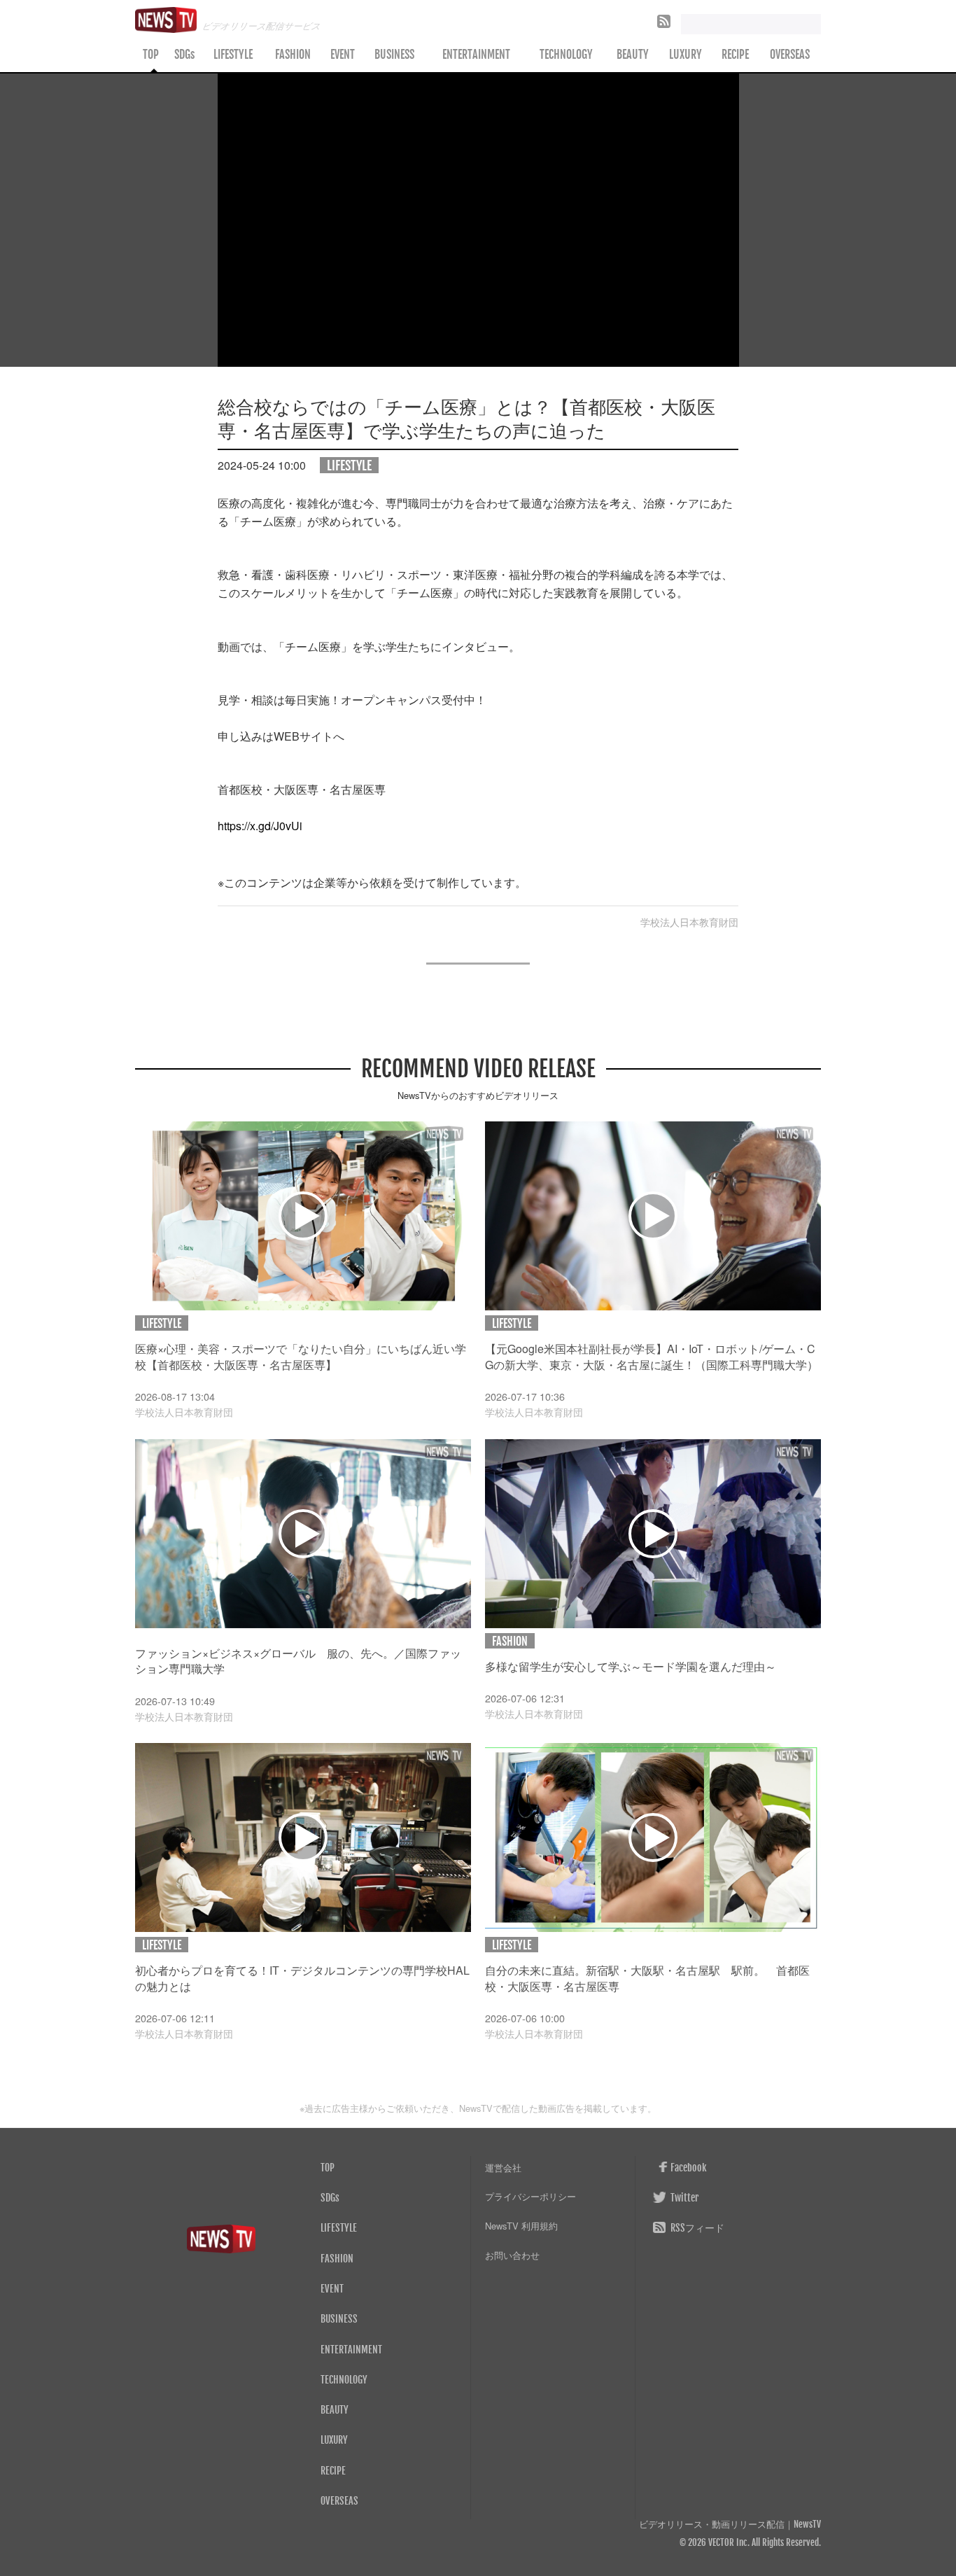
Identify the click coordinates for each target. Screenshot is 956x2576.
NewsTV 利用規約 (521, 2226)
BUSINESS (394, 55)
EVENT (343, 55)
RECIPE (735, 55)
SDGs (184, 55)
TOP (151, 55)
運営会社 (503, 2168)
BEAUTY (633, 55)
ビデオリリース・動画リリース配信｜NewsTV (730, 2525)
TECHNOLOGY (566, 55)
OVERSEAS (790, 55)
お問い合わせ (512, 2255)
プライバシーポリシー (530, 2196)
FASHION (293, 55)
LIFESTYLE (233, 55)
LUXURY (686, 55)
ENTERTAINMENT (476, 55)
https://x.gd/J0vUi (260, 826)
